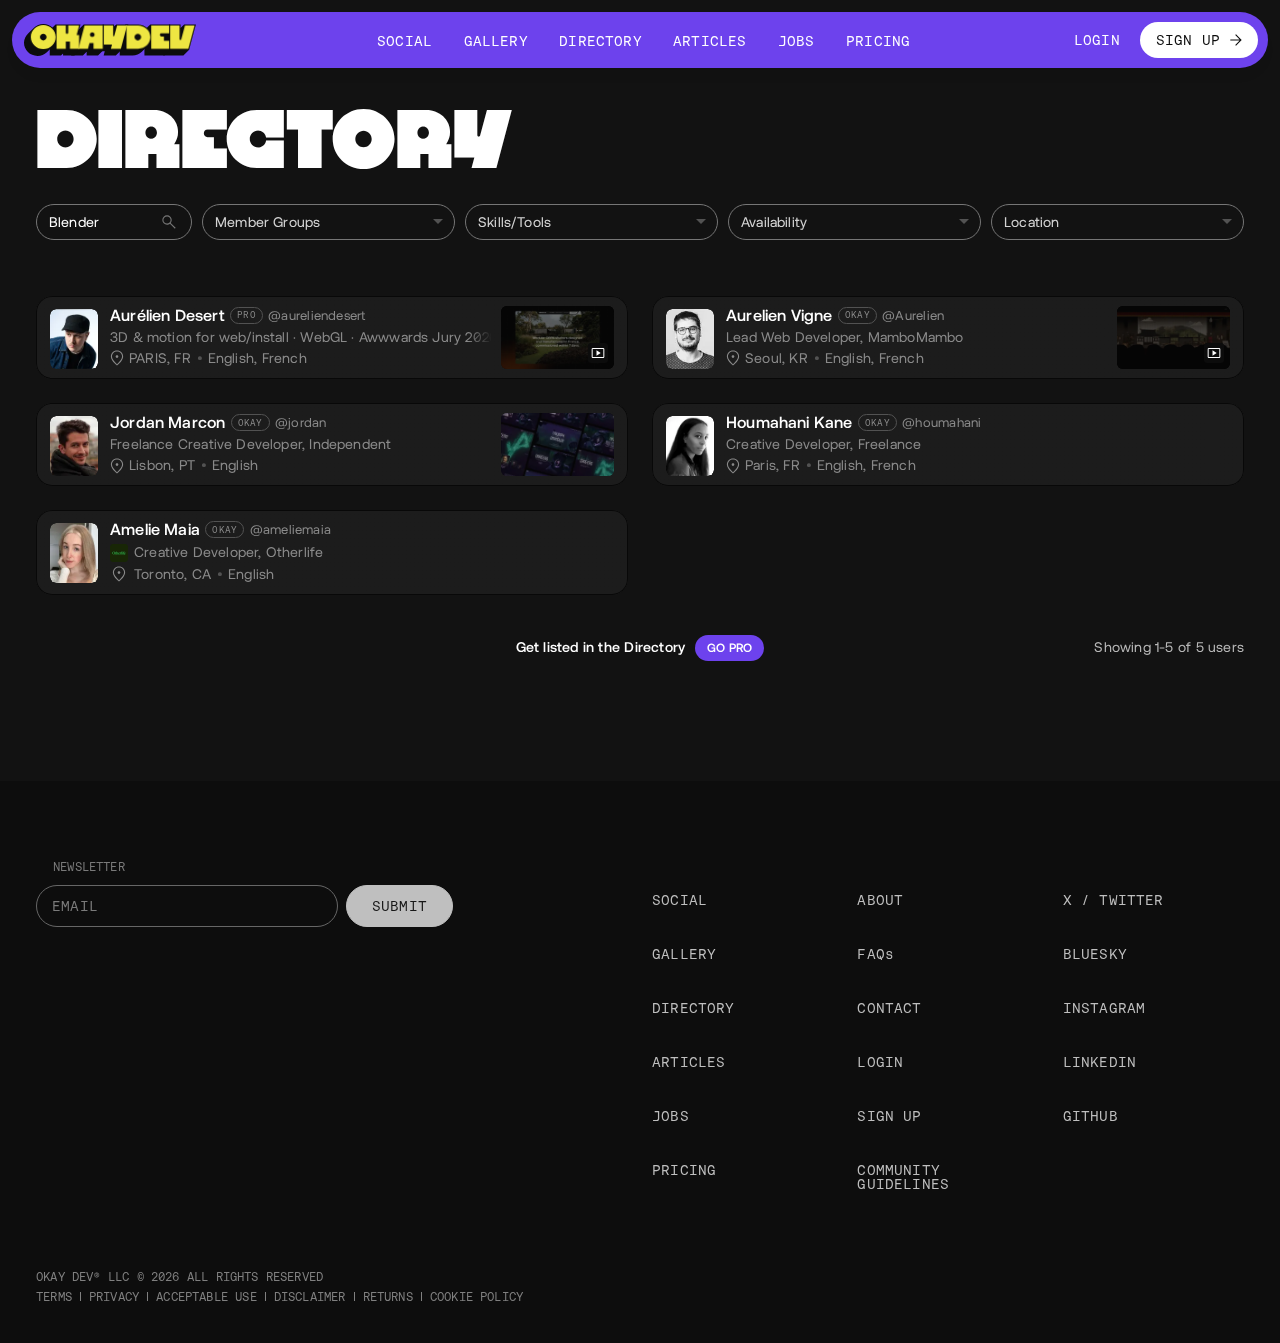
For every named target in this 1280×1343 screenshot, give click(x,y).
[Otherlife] (119, 553)
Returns (388, 1297)
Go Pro (729, 648)
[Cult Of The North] (557, 444)
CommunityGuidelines (903, 1177)
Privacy (114, 1297)
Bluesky (1095, 954)
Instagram (1104, 1008)
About (880, 900)
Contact (889, 1008)
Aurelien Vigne (779, 315)
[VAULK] (557, 337)
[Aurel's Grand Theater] (1173, 337)
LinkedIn (1099, 1062)
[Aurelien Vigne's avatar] (690, 339)
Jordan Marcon (167, 422)
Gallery (684, 954)
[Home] (110, 40)
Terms (54, 1297)
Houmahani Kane (789, 422)
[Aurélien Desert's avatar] (74, 339)
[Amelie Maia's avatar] (74, 553)
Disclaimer (310, 1297)
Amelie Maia (155, 529)
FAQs (875, 954)
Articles (688, 1062)
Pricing (684, 1170)
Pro (246, 315)
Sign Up (1188, 40)
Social (679, 900)
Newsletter (89, 867)
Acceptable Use (206, 1297)
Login (880, 1062)
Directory (693, 1008)
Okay (857, 315)
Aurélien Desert (167, 315)
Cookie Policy (476, 1297)
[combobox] (328, 222)
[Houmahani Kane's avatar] (690, 446)
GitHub (1090, 1116)
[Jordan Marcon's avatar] (74, 446)
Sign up (889, 1116)
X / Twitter (1113, 900)
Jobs (670, 1116)
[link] (332, 337)
